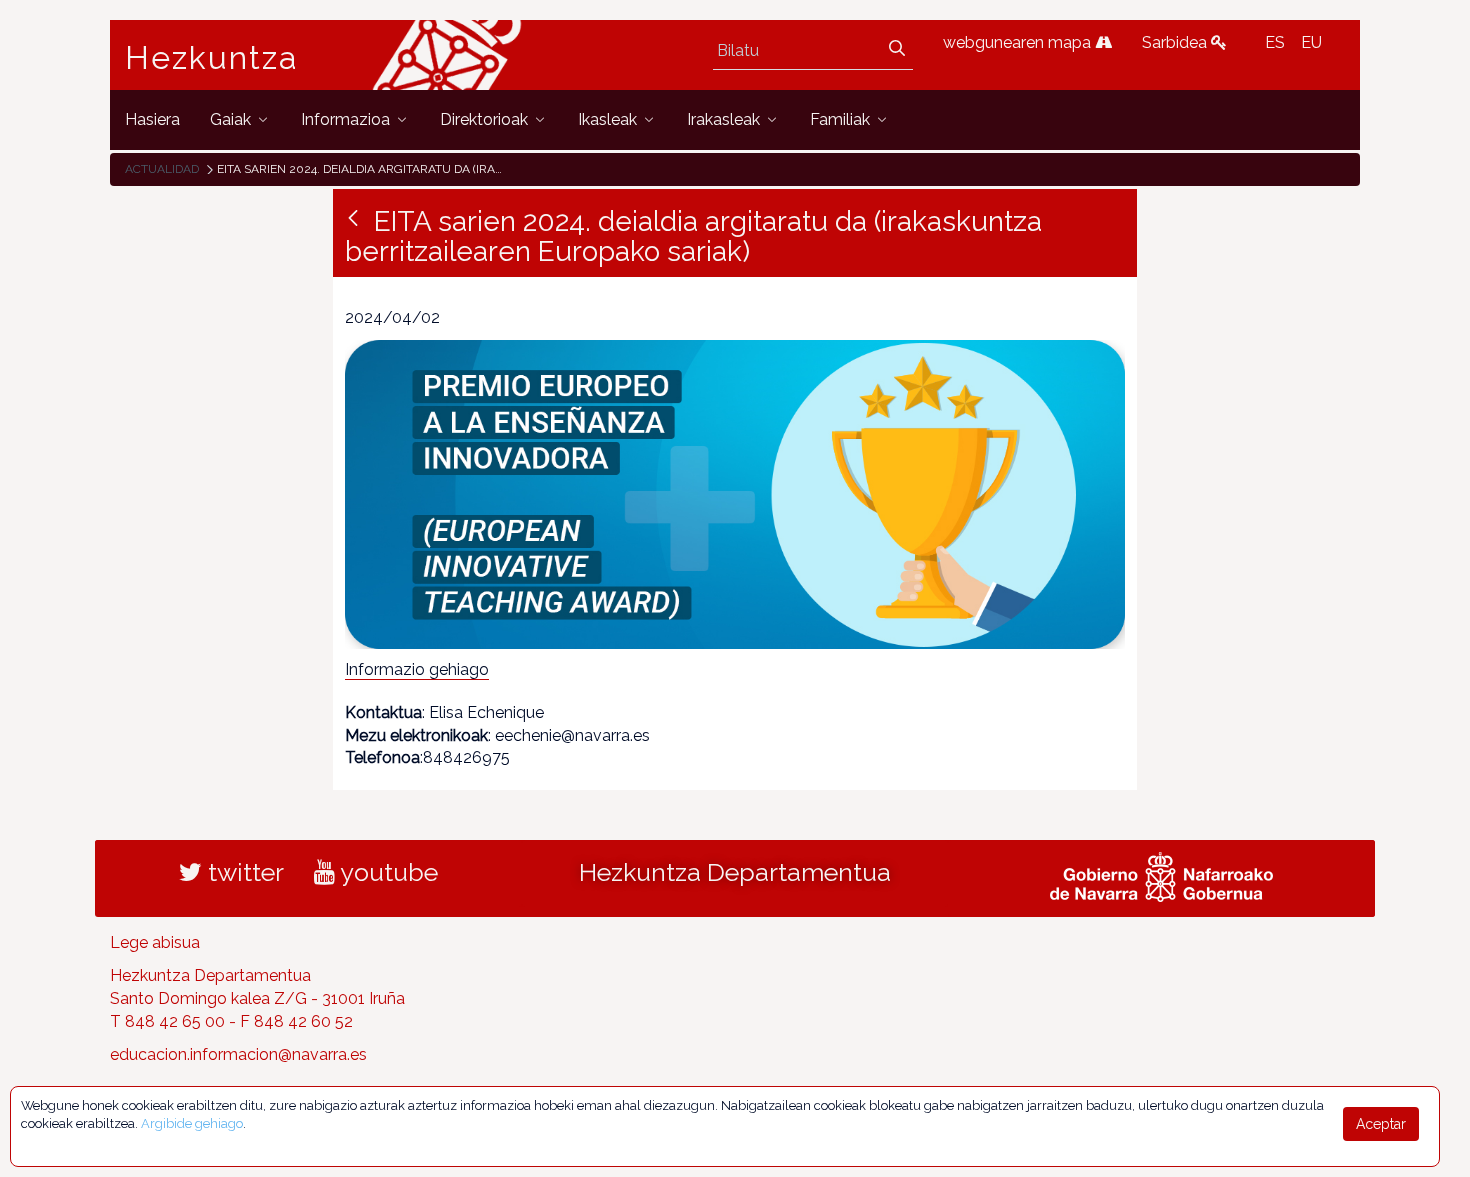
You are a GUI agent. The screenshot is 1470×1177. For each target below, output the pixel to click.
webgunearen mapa (1019, 42)
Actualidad (162, 169)
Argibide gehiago (192, 1123)
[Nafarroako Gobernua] (1161, 875)
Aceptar (1381, 1124)
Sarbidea (1176, 42)
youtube (386, 872)
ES (1275, 42)
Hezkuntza (212, 58)
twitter (243, 872)
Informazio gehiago (417, 669)
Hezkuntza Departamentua (735, 872)
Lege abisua (155, 942)
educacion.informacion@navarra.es (238, 1054)
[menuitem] (152, 119)
